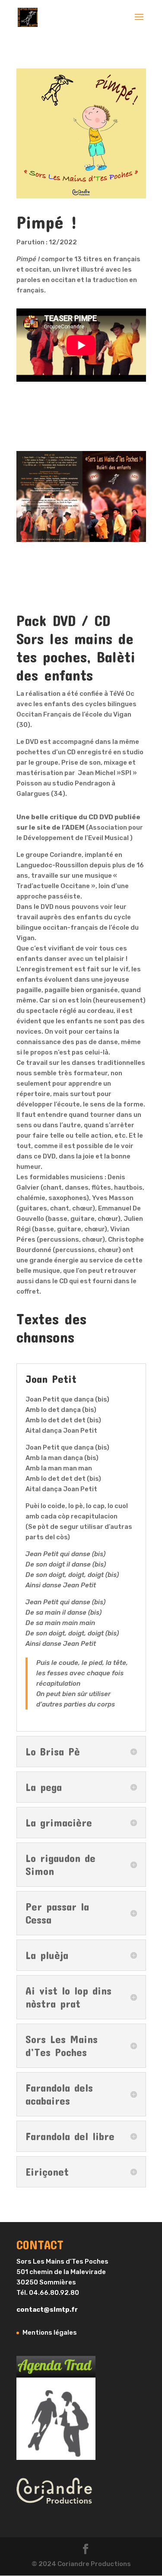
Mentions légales (50, 2333)
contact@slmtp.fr (47, 2310)
